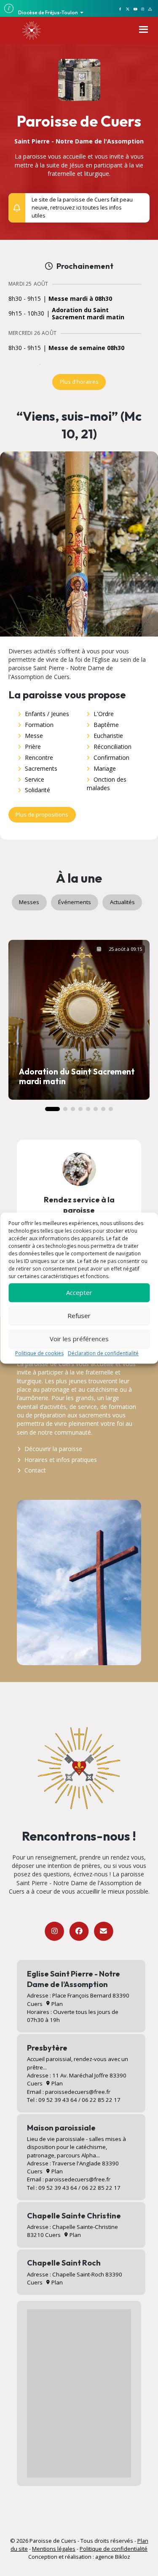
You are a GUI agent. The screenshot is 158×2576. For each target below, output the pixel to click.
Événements (75, 902)
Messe (34, 736)
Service (35, 779)
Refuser (79, 1316)
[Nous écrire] (103, 1931)
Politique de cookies (39, 1353)
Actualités (122, 902)
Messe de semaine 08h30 (86, 348)
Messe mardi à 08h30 (80, 299)
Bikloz (123, 2557)
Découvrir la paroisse (53, 1449)
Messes (29, 902)
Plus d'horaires (79, 382)
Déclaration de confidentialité (103, 1353)
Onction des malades (107, 784)
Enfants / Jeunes (47, 714)
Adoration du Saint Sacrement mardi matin (88, 314)
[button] (139, 204)
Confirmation (111, 757)
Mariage (105, 768)
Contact (35, 1470)
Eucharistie (108, 736)
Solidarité (37, 790)
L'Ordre (104, 714)
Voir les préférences (79, 1339)
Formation (39, 725)
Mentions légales (54, 2549)
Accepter (79, 1292)
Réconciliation (112, 747)
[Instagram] (55, 1931)
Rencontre (39, 757)
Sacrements (41, 768)
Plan (56, 2004)
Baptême (106, 725)
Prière (33, 747)
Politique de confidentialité (114, 2549)
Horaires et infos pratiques (61, 1460)
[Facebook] (79, 1931)
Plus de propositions (42, 814)
